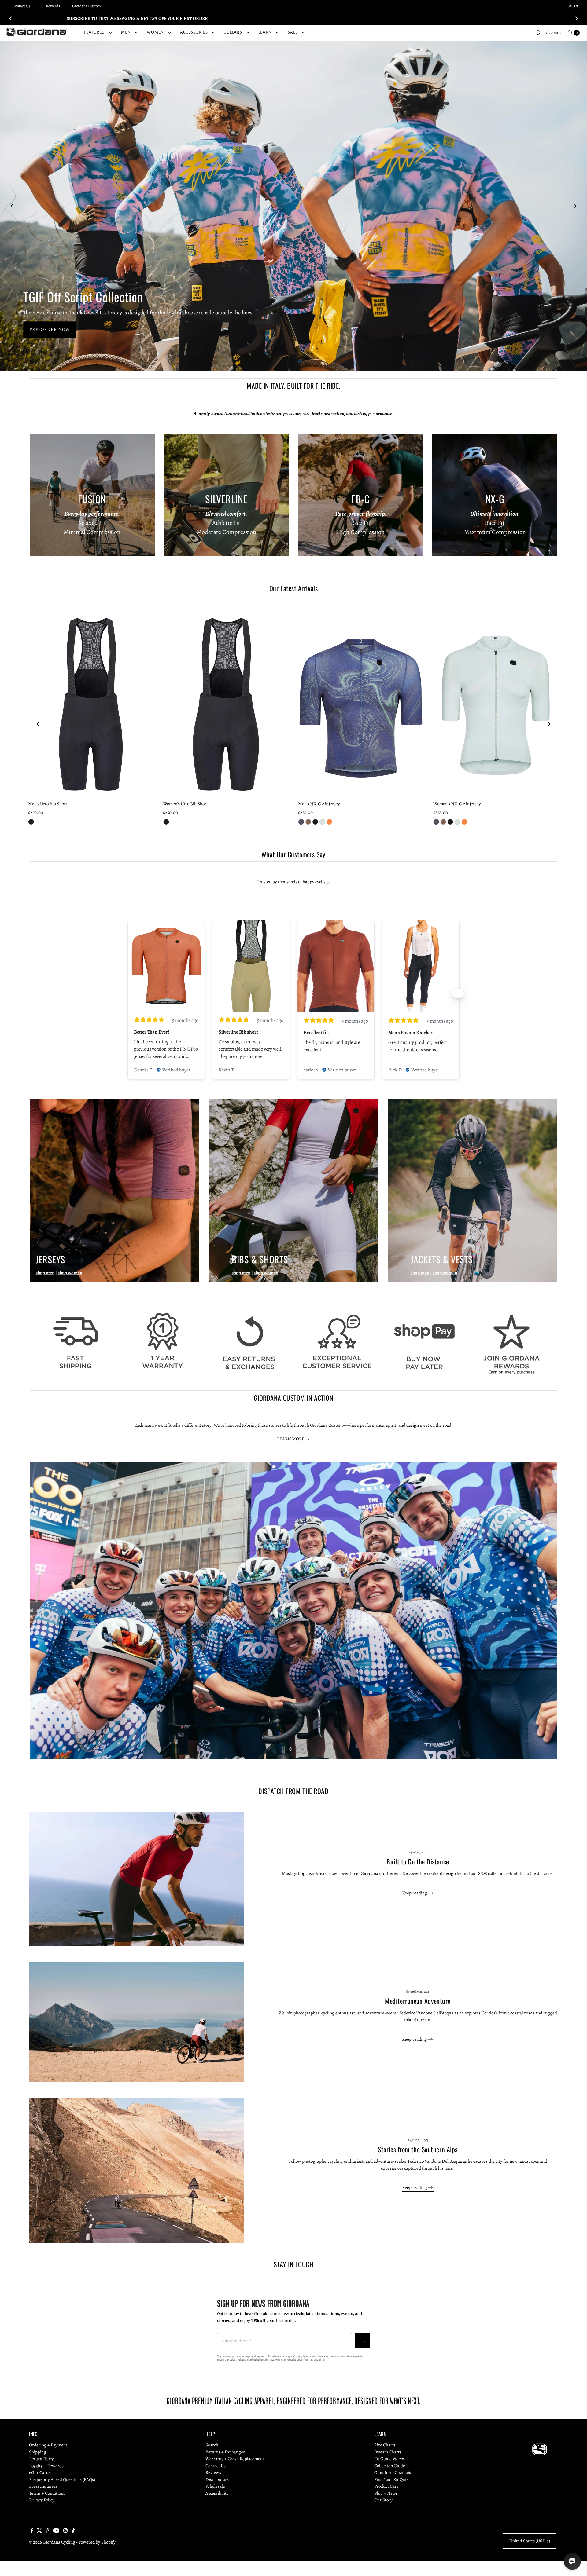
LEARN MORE (291, 1439)
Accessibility (217, 2493)
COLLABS (233, 32)
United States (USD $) (530, 2541)
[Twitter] (39, 2531)
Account (554, 33)
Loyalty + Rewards (46, 2466)
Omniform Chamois (393, 2472)
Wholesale (215, 2486)
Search (212, 2445)
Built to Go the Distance (418, 1861)
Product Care (386, 2486)
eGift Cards (40, 2472)
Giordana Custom (87, 6)
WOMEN (155, 32)
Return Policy (41, 2459)
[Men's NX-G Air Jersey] (361, 703)
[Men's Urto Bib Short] (91, 703)
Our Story (383, 2500)
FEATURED (94, 32)
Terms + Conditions (47, 2493)
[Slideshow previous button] (129, 993)
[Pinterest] (48, 2531)
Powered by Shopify (97, 2542)
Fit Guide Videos (389, 2459)
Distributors (217, 2479)
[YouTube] (56, 2531)
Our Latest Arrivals (293, 588)
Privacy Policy (302, 2356)
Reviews (213, 2472)
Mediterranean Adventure (418, 2001)
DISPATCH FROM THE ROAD (293, 1791)
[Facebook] (32, 2531)
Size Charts (385, 2445)
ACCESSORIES (194, 32)
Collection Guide (390, 2466)
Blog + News (386, 2493)
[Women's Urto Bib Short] (226, 703)
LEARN (265, 32)
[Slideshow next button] (458, 993)
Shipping (38, 2452)
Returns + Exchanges (225, 2452)
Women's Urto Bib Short (185, 804)
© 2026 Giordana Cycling (52, 2542)
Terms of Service (328, 2356)
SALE (293, 32)
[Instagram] (65, 2531)
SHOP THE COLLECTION (61, 330)
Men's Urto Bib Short (48, 804)
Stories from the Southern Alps (418, 2149)
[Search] (538, 33)
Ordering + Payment (48, 2445)
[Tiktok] (73, 2531)
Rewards (53, 6)
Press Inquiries (43, 2486)
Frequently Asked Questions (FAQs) (62, 2479)
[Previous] (11, 18)
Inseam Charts (388, 2452)
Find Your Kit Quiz (391, 2479)
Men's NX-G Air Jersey (319, 804)
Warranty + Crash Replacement (235, 2459)
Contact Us (21, 6)
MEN (126, 32)
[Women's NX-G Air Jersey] (496, 703)
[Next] (576, 18)
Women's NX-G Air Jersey (457, 804)
